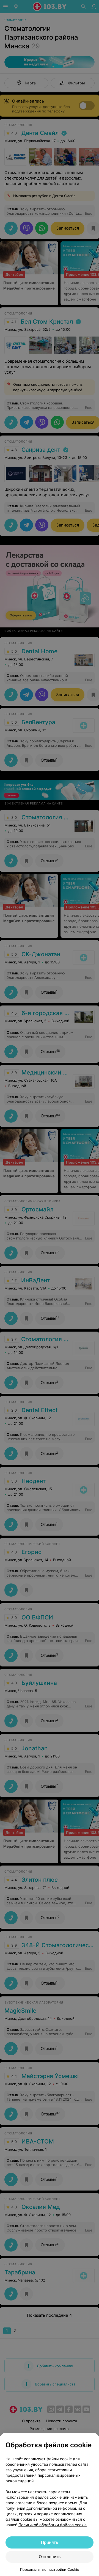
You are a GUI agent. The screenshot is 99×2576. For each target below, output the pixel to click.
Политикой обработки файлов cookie (53, 2525)
